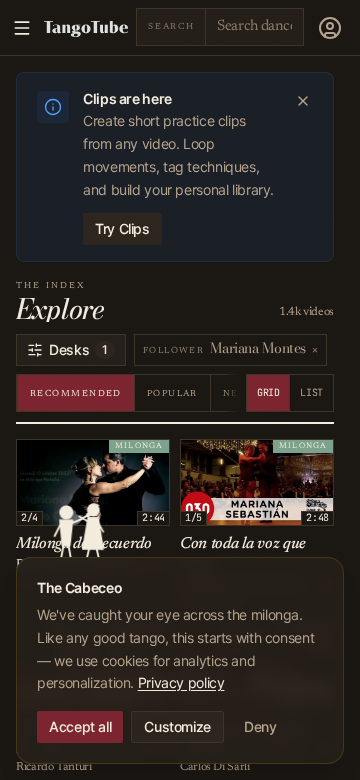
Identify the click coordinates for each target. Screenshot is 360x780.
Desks (78, 349)
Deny (260, 726)
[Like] (35, 458)
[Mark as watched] (79, 458)
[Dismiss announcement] (303, 101)
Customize (177, 726)
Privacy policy (181, 682)
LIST (311, 392)
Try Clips (122, 228)
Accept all (80, 726)
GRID (268, 392)
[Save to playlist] (57, 458)
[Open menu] (330, 28)
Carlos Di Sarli (214, 767)
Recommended (76, 393)
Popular (172, 393)
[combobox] (254, 26)
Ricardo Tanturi (53, 767)
